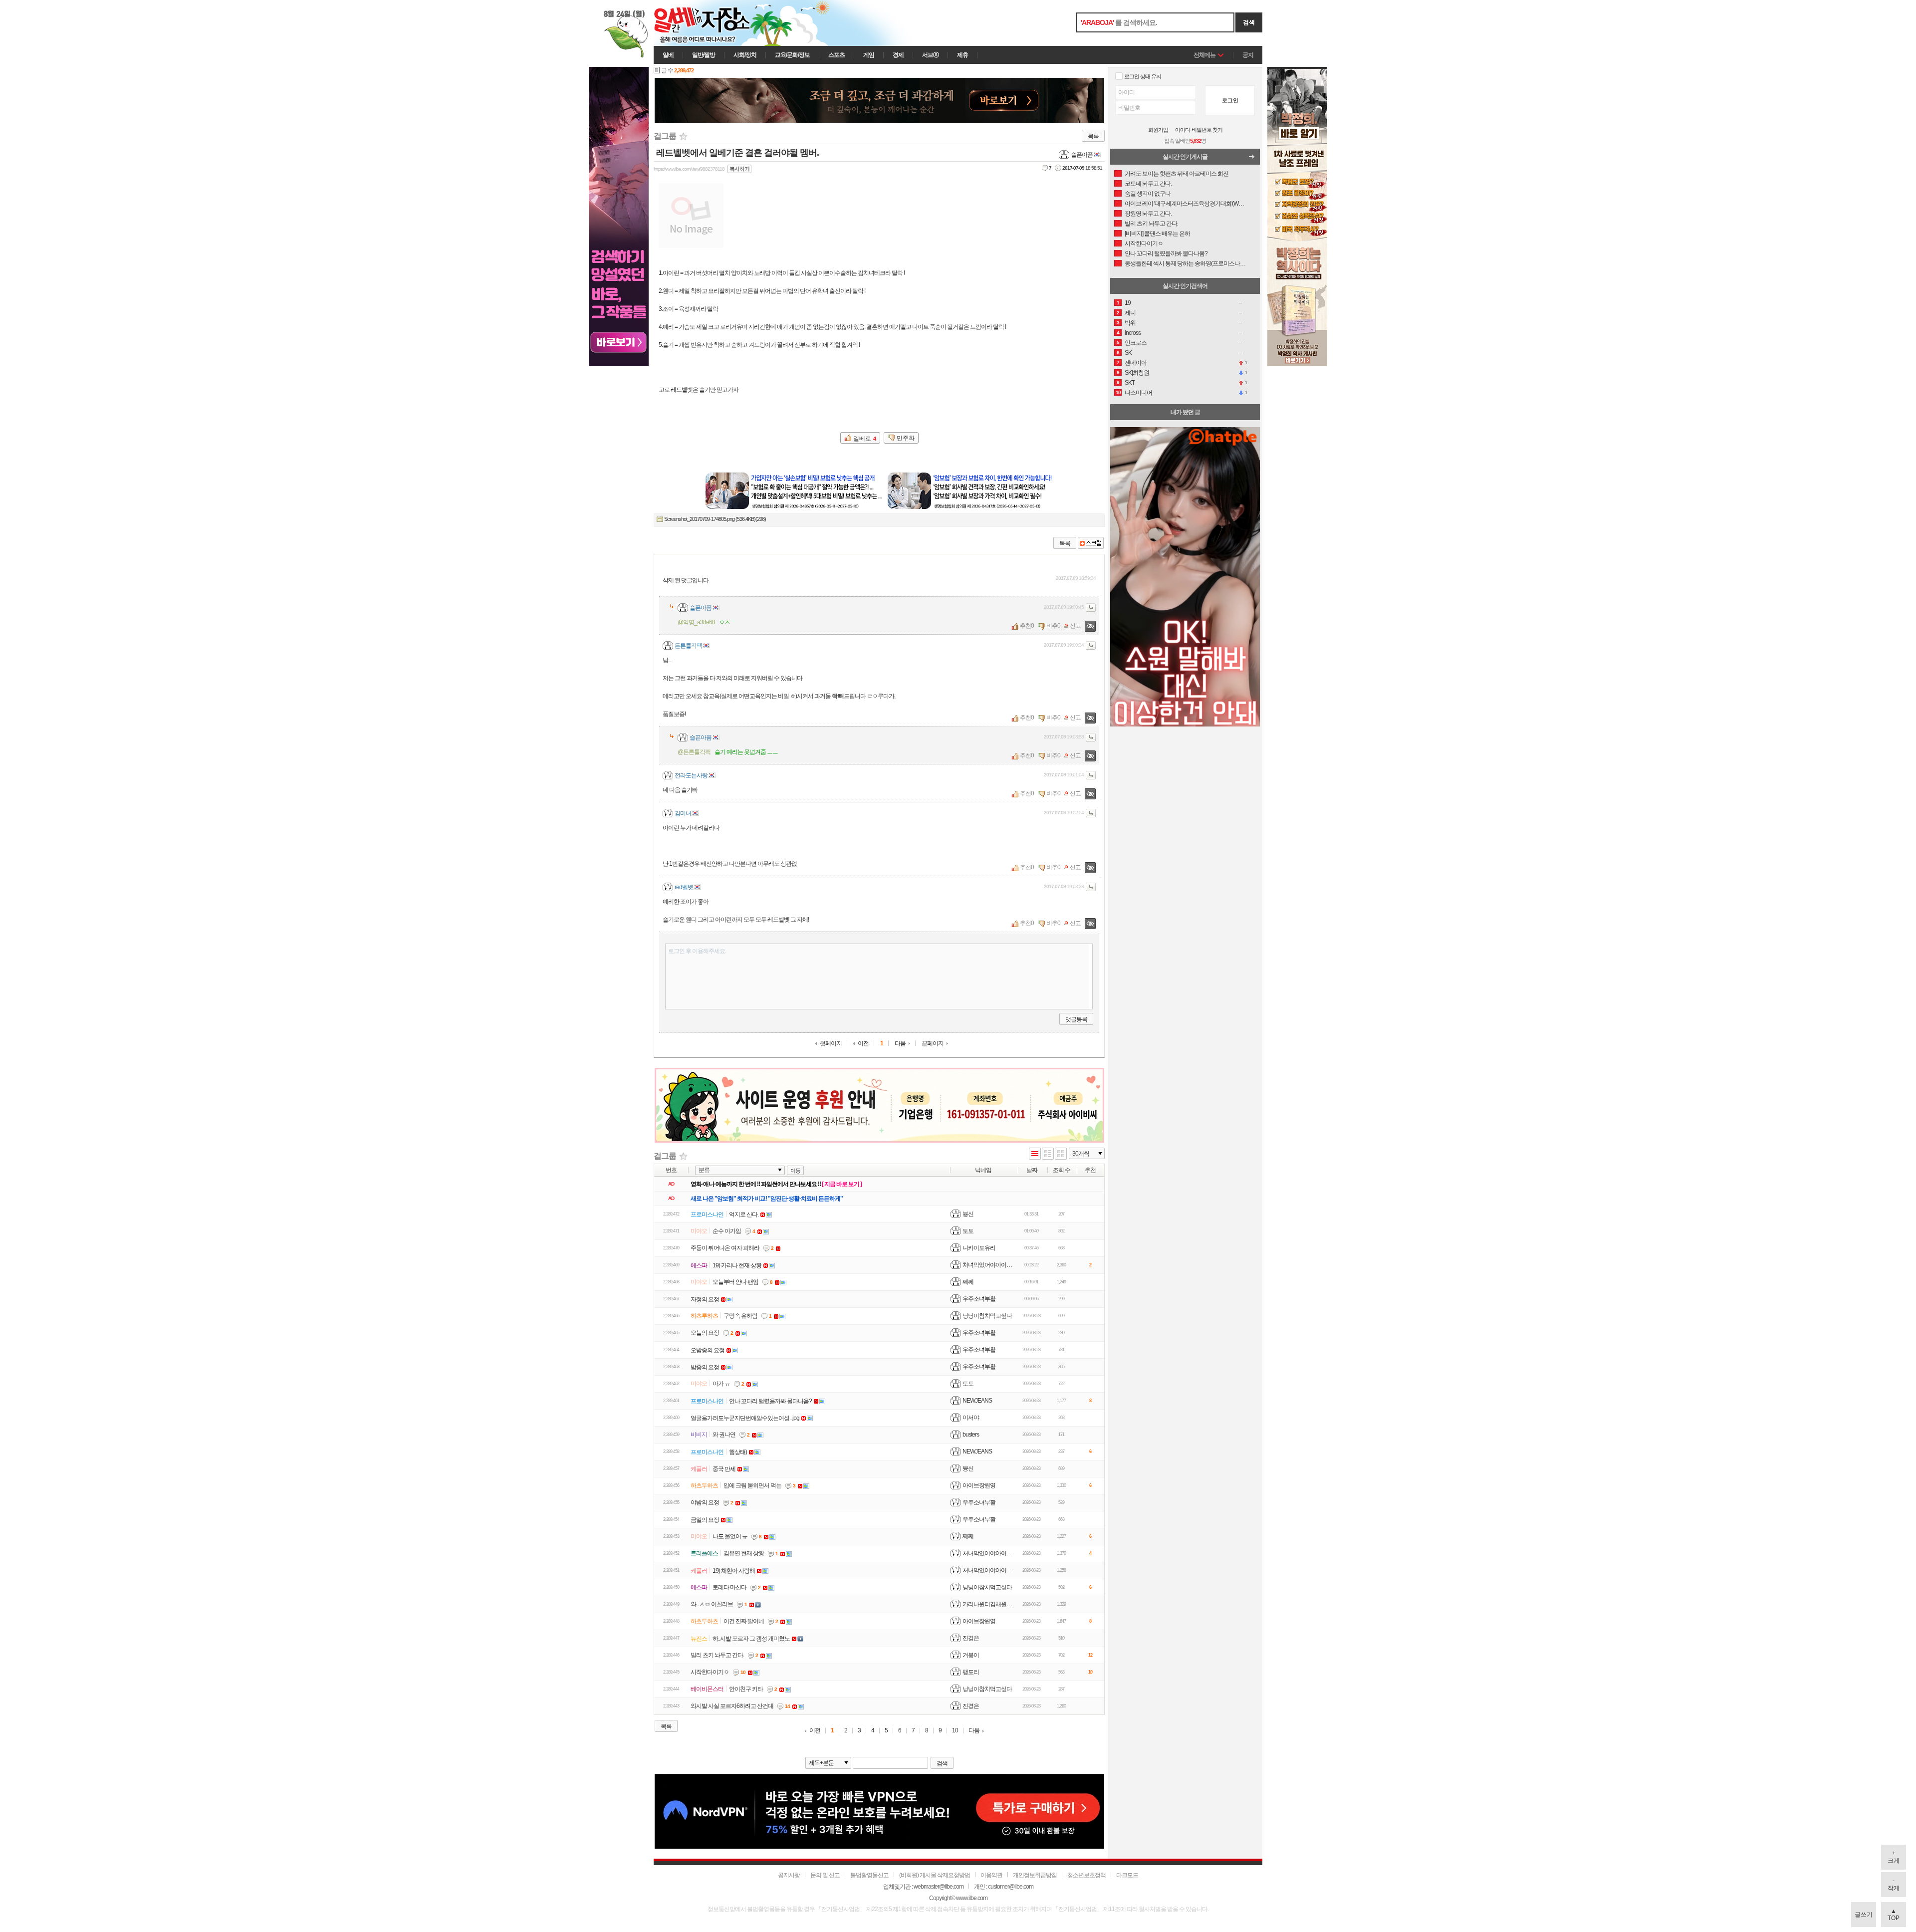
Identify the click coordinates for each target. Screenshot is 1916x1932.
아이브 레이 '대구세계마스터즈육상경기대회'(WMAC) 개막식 (1186, 204)
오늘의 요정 (705, 1333)
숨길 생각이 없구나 (1148, 194)
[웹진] (1048, 1154)
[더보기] (1254, 159)
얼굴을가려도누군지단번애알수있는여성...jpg (745, 1418)
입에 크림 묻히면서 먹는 (752, 1485)
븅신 (968, 1214)
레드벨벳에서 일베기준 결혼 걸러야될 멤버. (737, 153)
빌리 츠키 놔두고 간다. (717, 1655)
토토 (968, 1231)
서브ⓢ (930, 55)
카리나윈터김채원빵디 (990, 1604)
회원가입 (1158, 130)
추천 (1025, 626)
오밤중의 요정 (708, 1350)
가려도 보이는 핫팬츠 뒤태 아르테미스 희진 (1177, 174)
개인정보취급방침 (1035, 1875)
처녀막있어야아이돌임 (990, 1265)
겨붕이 (971, 1655)
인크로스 (1136, 343)
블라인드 (1090, 626)
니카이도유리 (979, 1248)
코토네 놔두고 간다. (1148, 184)
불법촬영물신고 (869, 1875)
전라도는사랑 (691, 775)
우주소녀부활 (979, 1299)
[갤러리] (1061, 1154)
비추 (1052, 626)
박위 (1130, 323)
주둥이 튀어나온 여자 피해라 (725, 1248)
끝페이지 (933, 1043)
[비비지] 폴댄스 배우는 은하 (1157, 234)
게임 (869, 55)
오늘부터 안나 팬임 (735, 1282)
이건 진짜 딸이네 (744, 1621)
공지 (1248, 55)
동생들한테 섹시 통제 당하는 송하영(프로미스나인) (1186, 263)
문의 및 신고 (825, 1875)
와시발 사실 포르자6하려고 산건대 (732, 1706)
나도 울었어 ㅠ (730, 1536)
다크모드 (1127, 1875)
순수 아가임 (727, 1231)
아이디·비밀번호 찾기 (1199, 130)
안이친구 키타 (746, 1689)
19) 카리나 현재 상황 (737, 1265)
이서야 (971, 1418)
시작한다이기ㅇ (710, 1672)
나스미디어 (1138, 393)
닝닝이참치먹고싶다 (987, 1316)
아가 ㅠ (721, 1384)
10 (955, 1731)
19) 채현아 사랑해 (734, 1571)
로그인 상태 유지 (1143, 76)
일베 (668, 55)
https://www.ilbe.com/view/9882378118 (689, 169)
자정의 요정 (705, 1299)
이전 (863, 1044)
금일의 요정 (705, 1520)
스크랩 (1091, 543)
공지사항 (789, 1875)
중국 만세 (724, 1469)
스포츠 (837, 55)
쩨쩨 (968, 1282)
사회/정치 (745, 55)
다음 (900, 1044)
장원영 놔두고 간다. (1148, 214)
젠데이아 (1136, 363)
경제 (898, 55)
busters (971, 1435)
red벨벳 (684, 887)
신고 (1075, 626)
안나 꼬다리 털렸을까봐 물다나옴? (770, 1401)
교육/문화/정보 (792, 55)
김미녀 (683, 813)
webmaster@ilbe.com (939, 1887)
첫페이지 (831, 1044)
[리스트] (1035, 1154)
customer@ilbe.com (1011, 1887)
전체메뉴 (1204, 55)
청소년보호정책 (1086, 1875)
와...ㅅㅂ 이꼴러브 (712, 1604)
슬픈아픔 (1082, 155)
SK (1128, 353)
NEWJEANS (977, 1401)
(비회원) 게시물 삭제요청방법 (935, 1875)
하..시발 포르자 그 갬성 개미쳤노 (751, 1639)
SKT (1130, 383)
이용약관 (991, 1875)
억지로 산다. (744, 1214)
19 (1128, 303)
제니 (1130, 313)
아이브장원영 (979, 1485)
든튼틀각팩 (688, 646)
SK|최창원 (1137, 373)
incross (1133, 333)
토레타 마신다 (729, 1587)
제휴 (962, 55)
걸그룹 (665, 136)
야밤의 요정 (705, 1502)
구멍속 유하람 (740, 1316)
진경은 (971, 1638)
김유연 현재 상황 (744, 1553)
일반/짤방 (704, 55)
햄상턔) (738, 1452)
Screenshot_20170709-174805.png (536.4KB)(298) (715, 519)
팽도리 (971, 1672)
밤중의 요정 (705, 1367)
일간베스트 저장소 (716, 23)
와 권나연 (724, 1435)
